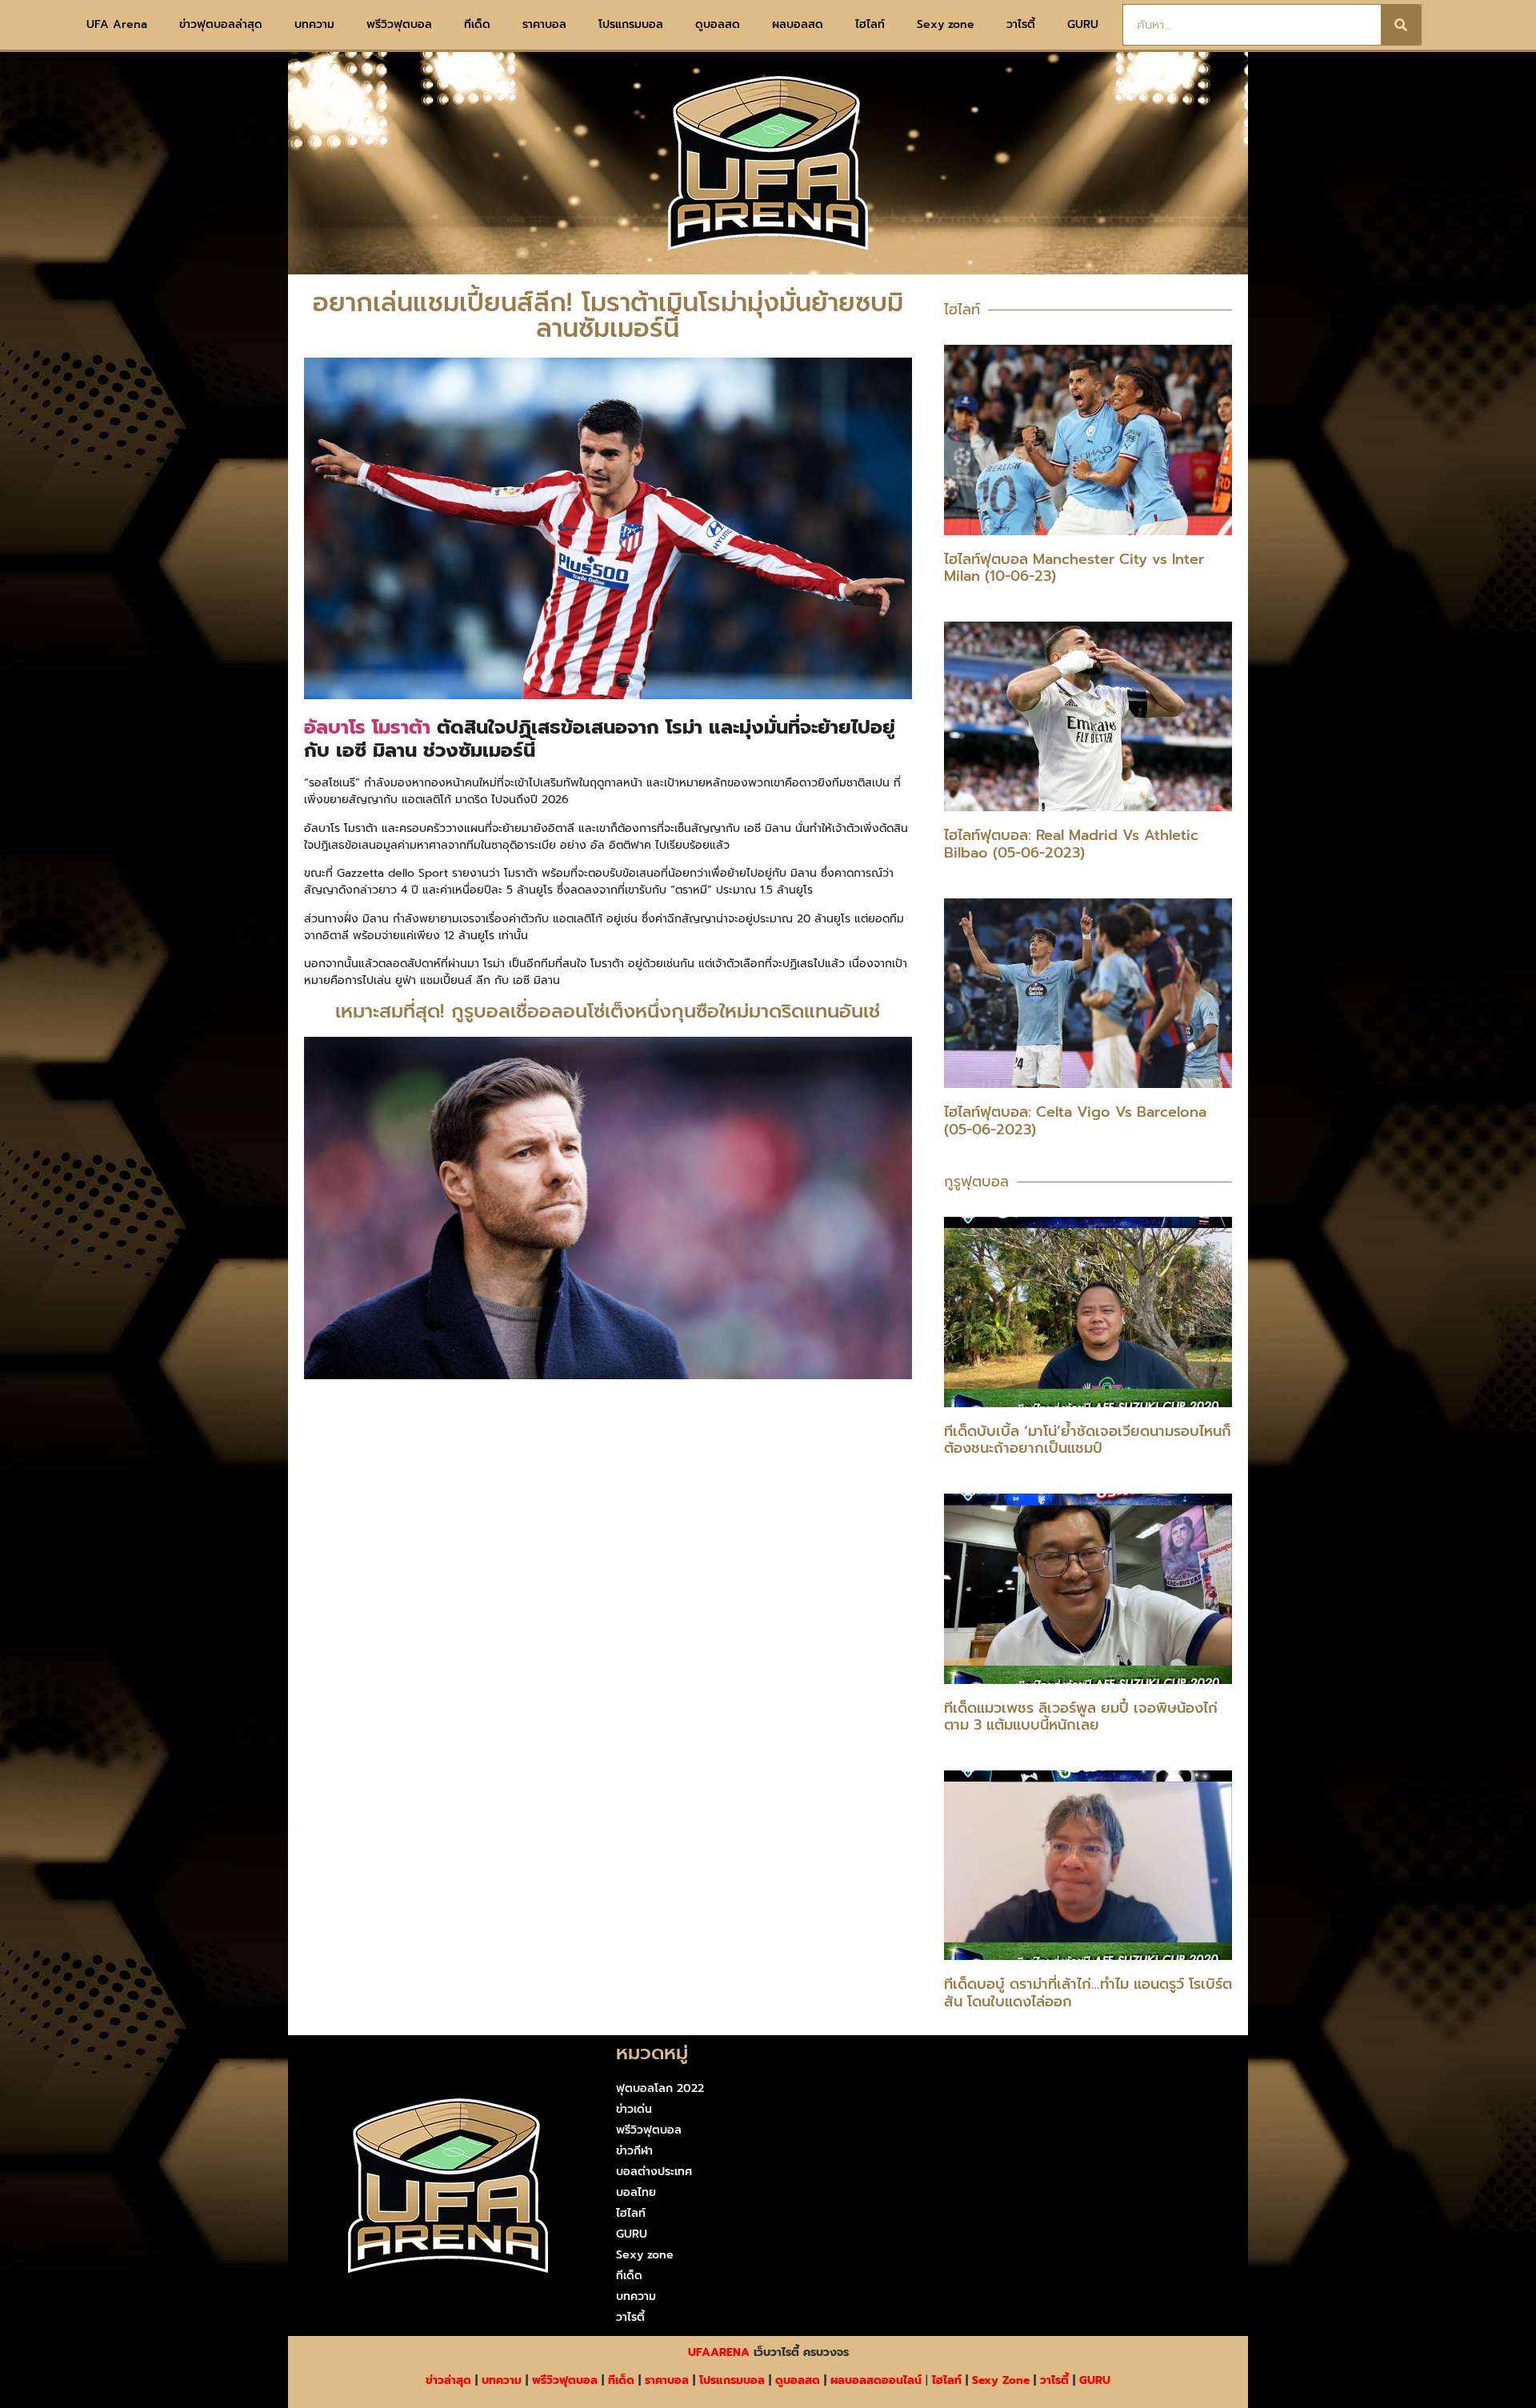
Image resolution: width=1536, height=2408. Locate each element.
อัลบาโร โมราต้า (367, 727)
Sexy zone (946, 24)
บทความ (314, 24)
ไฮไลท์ (870, 24)
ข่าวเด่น (634, 2109)
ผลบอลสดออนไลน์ (876, 2380)
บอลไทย (636, 2192)
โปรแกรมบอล (631, 24)
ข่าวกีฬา (634, 2151)
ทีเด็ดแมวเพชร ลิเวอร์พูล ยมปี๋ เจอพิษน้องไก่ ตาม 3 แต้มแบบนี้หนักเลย (1081, 1717)
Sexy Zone (1001, 2380)
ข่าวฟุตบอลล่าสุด (221, 24)
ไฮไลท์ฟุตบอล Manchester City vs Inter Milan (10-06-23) (1074, 568)
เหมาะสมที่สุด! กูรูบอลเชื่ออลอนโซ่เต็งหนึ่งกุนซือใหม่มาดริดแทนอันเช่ (608, 1011)
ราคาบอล (544, 24)
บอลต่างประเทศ (654, 2172)
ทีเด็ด (477, 24)
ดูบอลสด (718, 24)
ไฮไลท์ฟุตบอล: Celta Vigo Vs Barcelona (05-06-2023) (1075, 1121)
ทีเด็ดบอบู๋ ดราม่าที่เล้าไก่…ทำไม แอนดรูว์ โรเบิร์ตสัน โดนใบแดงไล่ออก (1088, 1993)
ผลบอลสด (798, 24)
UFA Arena (117, 24)
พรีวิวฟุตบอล (399, 24)
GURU (1083, 24)
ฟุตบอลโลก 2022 (660, 2088)
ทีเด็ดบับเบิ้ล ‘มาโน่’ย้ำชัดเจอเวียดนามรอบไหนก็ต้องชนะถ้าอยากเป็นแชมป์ (1088, 1440)
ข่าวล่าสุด (448, 2380)
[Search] (1401, 25)
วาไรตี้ (1021, 24)
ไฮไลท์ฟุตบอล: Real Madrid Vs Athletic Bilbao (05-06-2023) (1071, 844)
